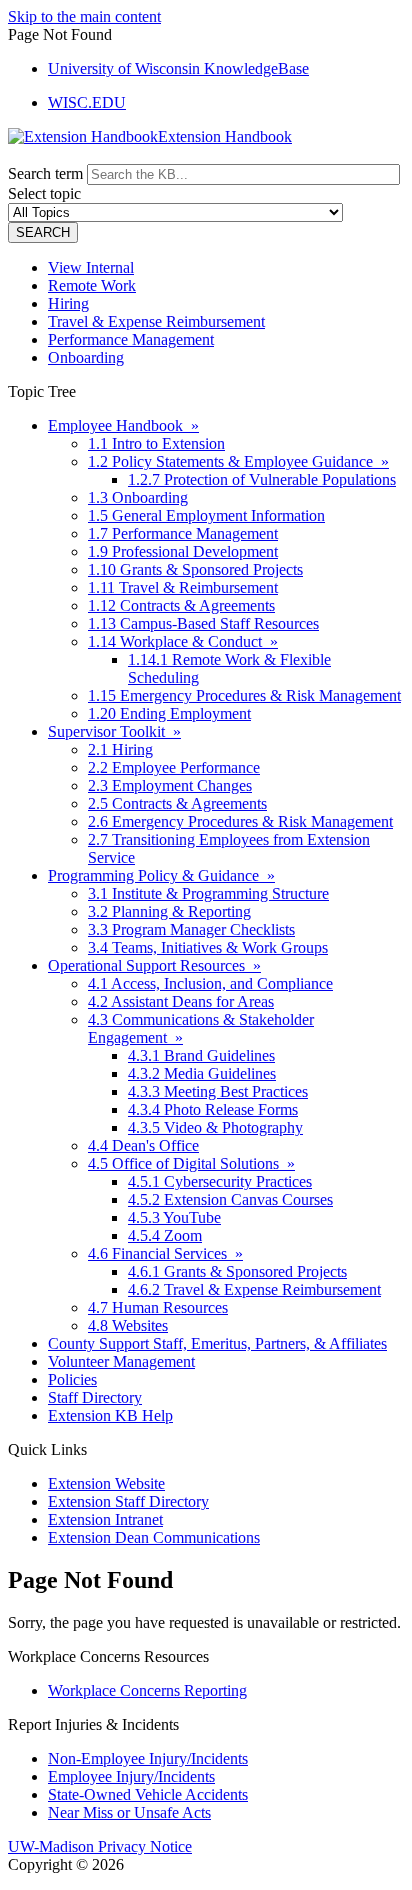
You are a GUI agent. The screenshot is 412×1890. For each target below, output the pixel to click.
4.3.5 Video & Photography (215, 1127)
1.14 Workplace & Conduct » (183, 641)
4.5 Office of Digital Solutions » (191, 1163)
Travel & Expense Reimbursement (156, 321)
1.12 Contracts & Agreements (181, 605)
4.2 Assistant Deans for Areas (181, 1001)
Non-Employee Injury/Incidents (148, 1758)
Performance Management (131, 339)
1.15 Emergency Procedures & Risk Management (244, 695)
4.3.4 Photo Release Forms (213, 1109)
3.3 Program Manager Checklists (191, 929)
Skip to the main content (84, 16)
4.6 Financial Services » (165, 1253)
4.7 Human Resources (158, 1307)
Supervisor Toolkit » (114, 731)
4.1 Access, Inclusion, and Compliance (210, 983)
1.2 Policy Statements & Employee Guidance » (238, 461)
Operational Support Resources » (154, 965)
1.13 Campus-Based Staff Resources (203, 623)
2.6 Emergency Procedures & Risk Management (240, 821)
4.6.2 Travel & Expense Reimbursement (254, 1289)
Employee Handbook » (123, 425)
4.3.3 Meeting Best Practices (218, 1091)
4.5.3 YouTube (174, 1217)
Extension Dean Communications (154, 1537)
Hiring (68, 303)
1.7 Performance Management (183, 533)
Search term (45, 173)
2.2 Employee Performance (174, 767)
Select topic (44, 193)
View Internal (91, 267)
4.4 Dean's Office (143, 1145)
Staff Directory (95, 1397)
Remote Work (92, 285)
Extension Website (106, 1483)
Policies (72, 1379)
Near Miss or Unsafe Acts (129, 1812)
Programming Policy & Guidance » (161, 875)
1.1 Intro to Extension (156, 443)
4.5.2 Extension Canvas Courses (230, 1199)
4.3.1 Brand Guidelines (201, 1055)
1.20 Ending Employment (169, 713)
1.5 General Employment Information (206, 515)
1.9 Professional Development (183, 551)
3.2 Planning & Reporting (169, 911)
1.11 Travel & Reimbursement (183, 587)
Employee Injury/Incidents (131, 1776)
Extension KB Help (110, 1415)
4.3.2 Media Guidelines (202, 1073)
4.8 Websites (128, 1325)
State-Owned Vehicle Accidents (148, 1794)
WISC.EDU (87, 102)
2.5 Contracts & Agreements (177, 803)
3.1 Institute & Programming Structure (208, 893)
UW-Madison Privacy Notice (100, 1846)
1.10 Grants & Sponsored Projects (195, 569)
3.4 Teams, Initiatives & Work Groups (208, 947)
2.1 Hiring (120, 749)
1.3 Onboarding (138, 497)
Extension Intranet (105, 1519)
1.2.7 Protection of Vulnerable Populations (262, 479)
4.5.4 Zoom (165, 1235)
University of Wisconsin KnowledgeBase (178, 68)
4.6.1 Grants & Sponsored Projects (237, 1271)
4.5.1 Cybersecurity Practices (220, 1181)
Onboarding (86, 357)
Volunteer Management (121, 1361)
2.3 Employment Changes (170, 785)
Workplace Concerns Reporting (147, 1690)
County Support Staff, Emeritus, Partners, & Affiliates (217, 1343)
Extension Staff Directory (128, 1501)
